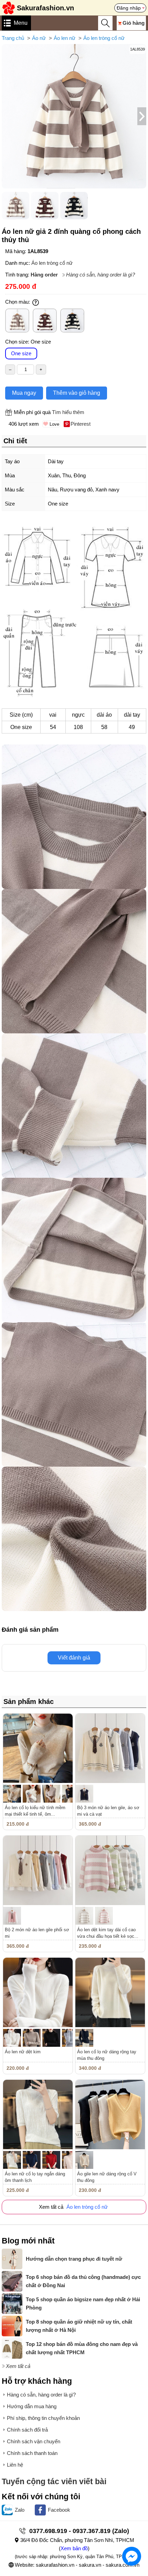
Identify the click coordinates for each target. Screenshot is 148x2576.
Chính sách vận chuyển (34, 2441)
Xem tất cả (18, 2366)
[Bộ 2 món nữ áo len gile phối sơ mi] (38, 1870)
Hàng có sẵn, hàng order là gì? (101, 275)
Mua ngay (24, 393)
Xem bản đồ (74, 2548)
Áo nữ (39, 38)
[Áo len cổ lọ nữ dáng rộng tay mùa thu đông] (110, 1992)
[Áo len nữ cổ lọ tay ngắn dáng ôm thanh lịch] (38, 2115)
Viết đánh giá (74, 1658)
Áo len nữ (65, 38)
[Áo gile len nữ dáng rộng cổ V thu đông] (110, 2115)
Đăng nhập (129, 8)
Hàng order (44, 275)
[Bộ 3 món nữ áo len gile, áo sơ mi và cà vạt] (110, 1748)
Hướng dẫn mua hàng (32, 2406)
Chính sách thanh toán (32, 2453)
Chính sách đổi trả (27, 2430)
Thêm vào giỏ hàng (77, 393)
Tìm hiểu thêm (68, 412)
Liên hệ (15, 2465)
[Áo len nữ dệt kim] (38, 1992)
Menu (21, 23)
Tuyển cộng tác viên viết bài (54, 2482)
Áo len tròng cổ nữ (104, 38)
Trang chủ (13, 38)
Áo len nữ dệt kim (23, 2052)
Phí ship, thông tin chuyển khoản (43, 2418)
